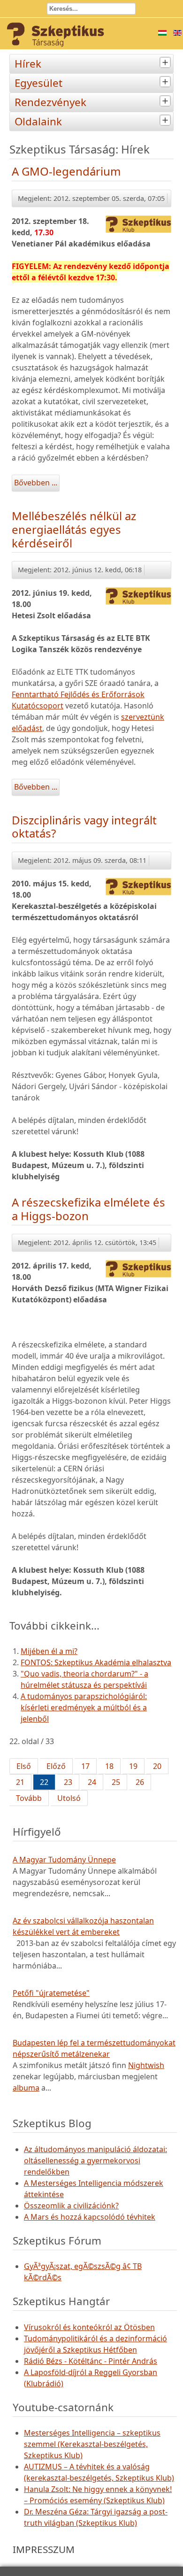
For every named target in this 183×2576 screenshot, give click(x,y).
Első (24, 1766)
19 (133, 1766)
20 (157, 1766)
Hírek (28, 64)
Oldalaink (38, 121)
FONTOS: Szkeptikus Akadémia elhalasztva (96, 1662)
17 (85, 1766)
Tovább (29, 1798)
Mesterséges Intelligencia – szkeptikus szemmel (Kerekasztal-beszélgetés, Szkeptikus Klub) (92, 2444)
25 (116, 1782)
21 (20, 1782)
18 (109, 1766)
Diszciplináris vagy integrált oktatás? (84, 827)
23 (68, 1782)
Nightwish (146, 2065)
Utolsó (69, 1798)
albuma (26, 2088)
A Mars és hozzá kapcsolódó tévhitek (90, 2217)
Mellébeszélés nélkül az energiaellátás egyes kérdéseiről (74, 529)
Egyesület (38, 83)
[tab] (166, 63)
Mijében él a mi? (49, 1651)
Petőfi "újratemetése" (51, 1993)
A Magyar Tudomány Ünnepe (64, 1860)
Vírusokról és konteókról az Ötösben (89, 2327)
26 (140, 1782)
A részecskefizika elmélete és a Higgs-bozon (88, 1209)
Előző (56, 1766)
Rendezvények (50, 102)
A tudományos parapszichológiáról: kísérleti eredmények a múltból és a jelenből (84, 1707)
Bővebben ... (36, 483)
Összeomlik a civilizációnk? (71, 2206)
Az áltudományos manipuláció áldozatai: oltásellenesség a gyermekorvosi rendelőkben (95, 2161)
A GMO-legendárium (66, 171)
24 (92, 1782)
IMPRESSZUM (44, 2549)
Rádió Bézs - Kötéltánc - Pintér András (91, 2361)
